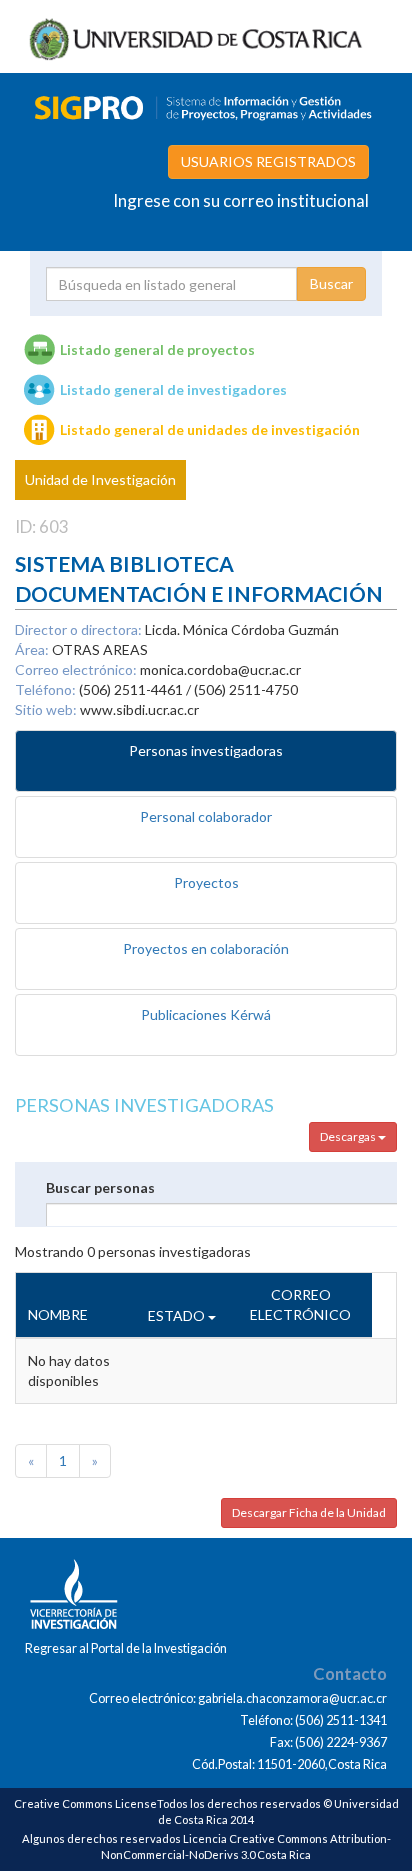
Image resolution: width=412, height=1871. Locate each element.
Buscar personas (100, 1187)
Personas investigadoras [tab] (206, 750)
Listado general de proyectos (157, 349)
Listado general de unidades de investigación (210, 429)
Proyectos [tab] (206, 882)
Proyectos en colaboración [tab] (206, 948)
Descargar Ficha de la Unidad (309, 1512)
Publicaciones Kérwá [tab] (206, 1014)
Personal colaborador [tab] (206, 816)
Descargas (349, 1136)
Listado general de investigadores (173, 389)
